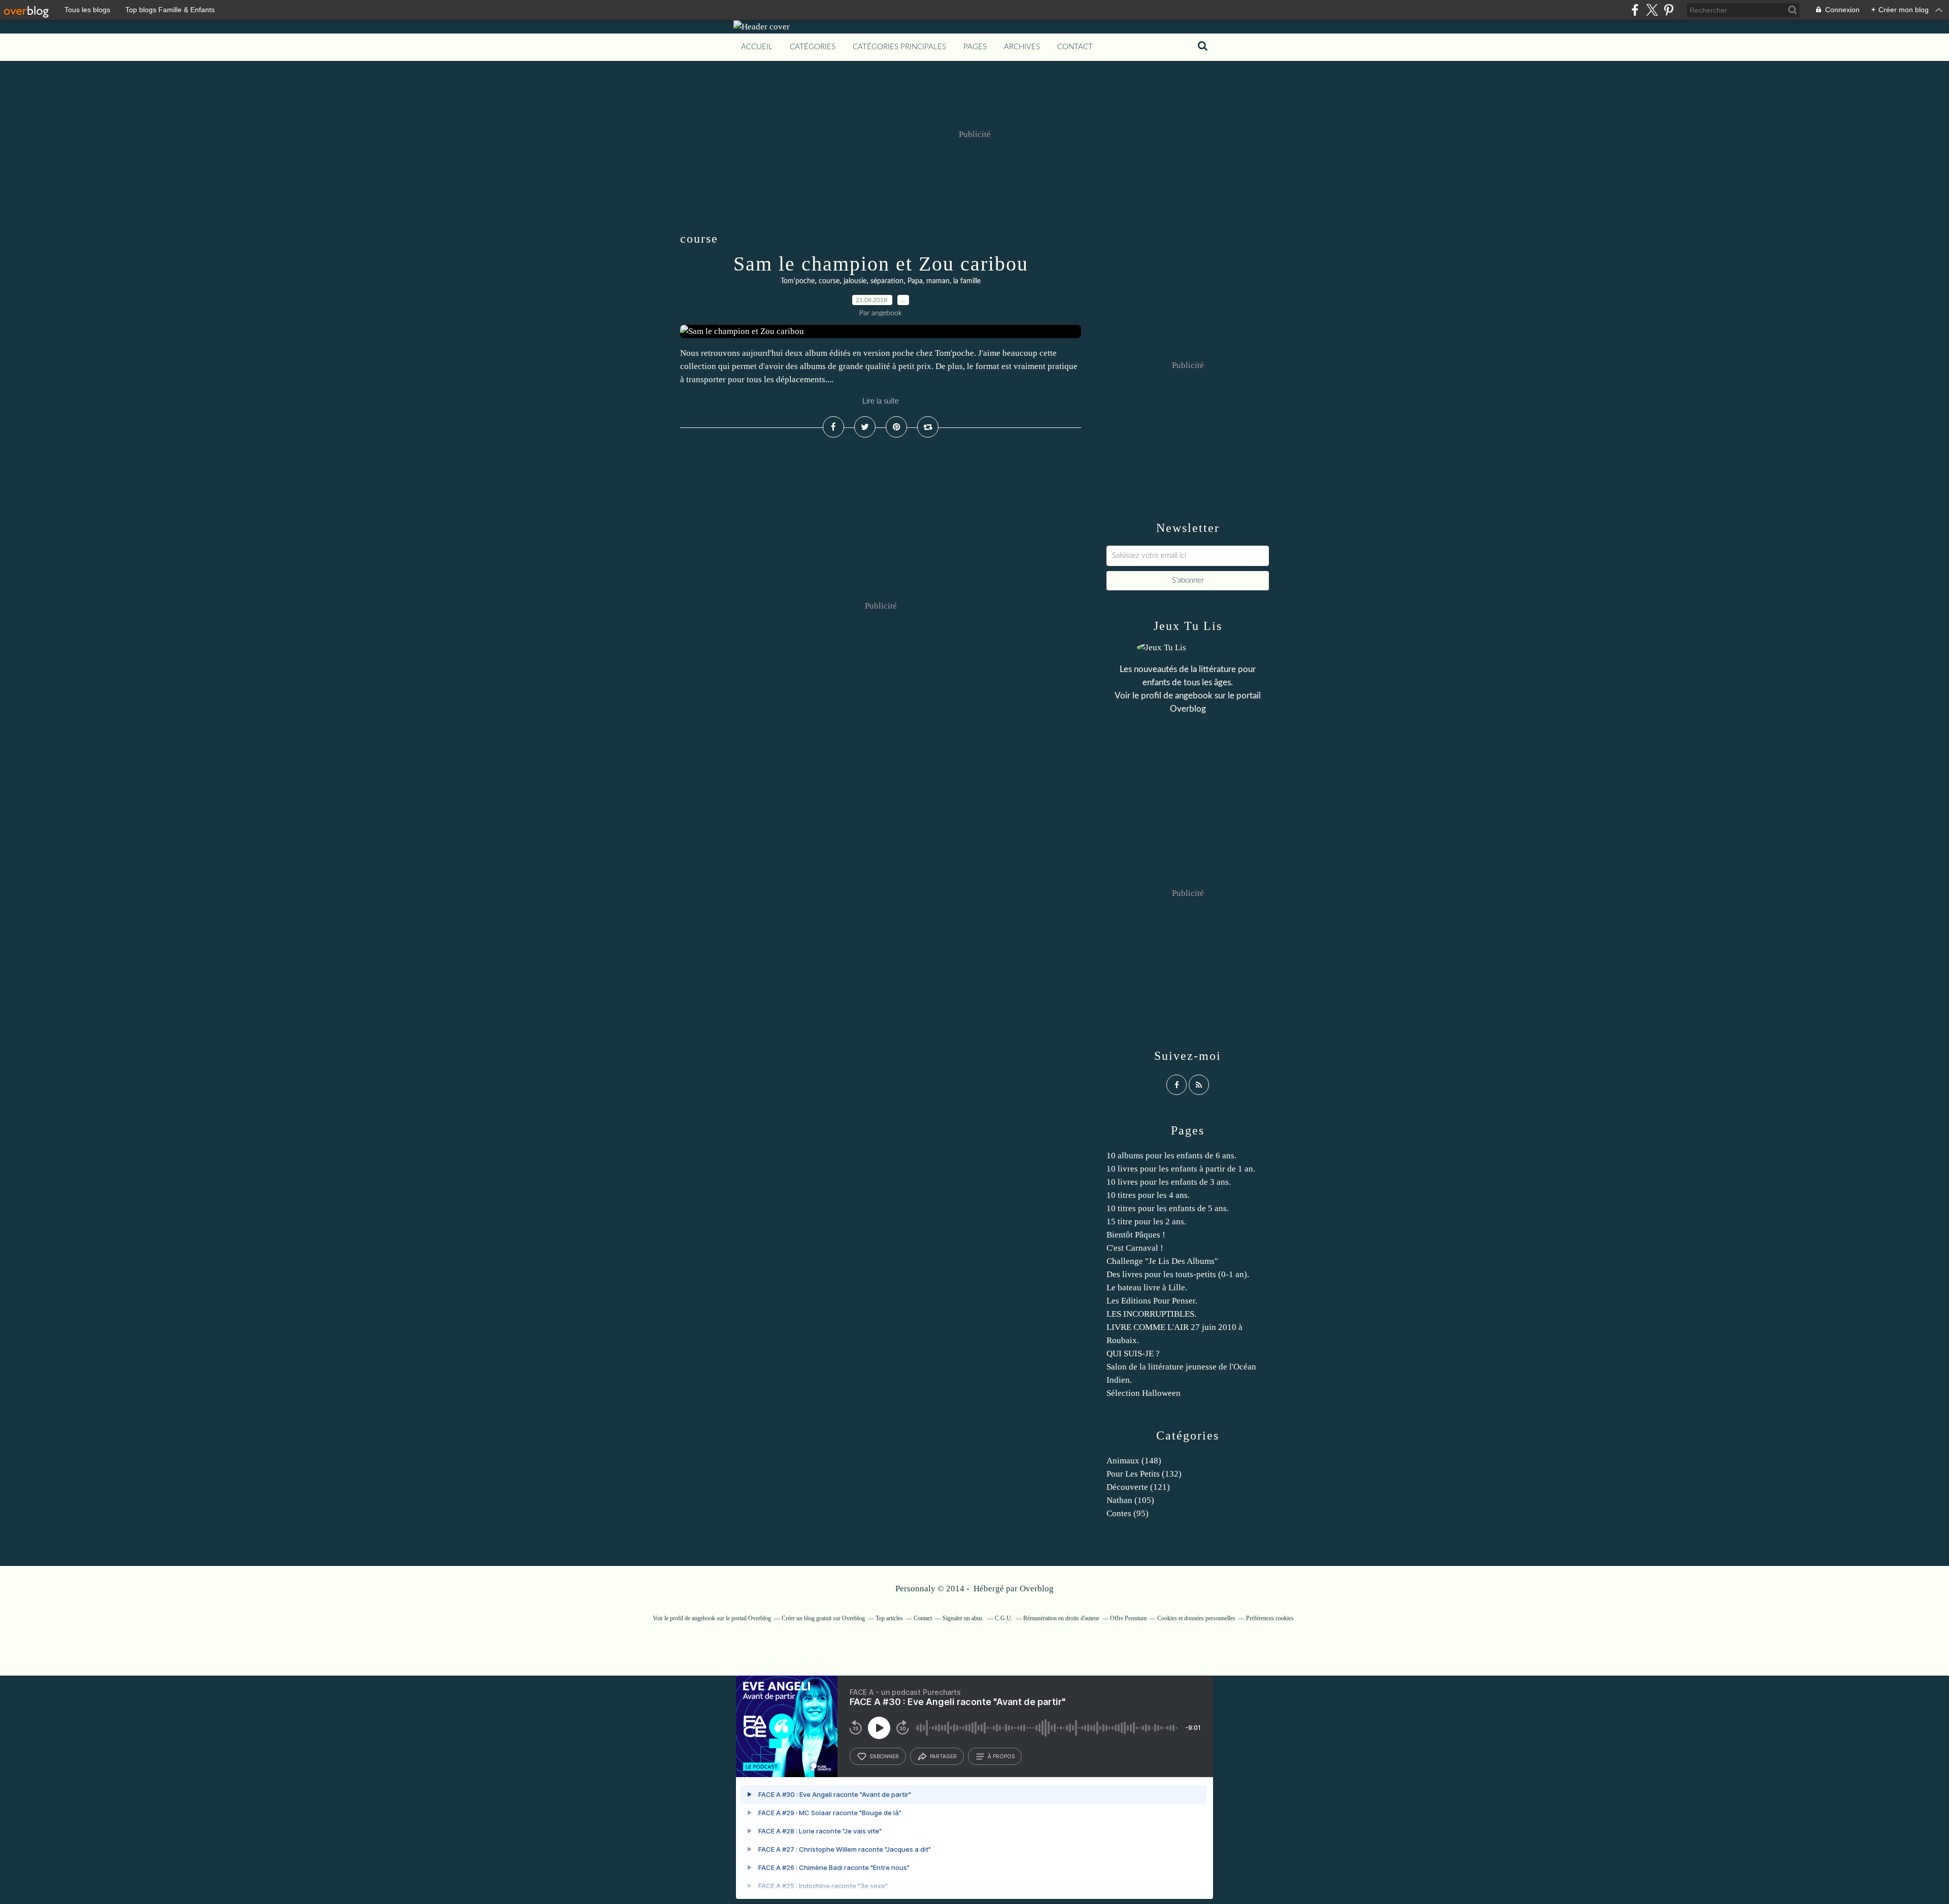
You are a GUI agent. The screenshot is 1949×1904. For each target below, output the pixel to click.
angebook (1194, 696)
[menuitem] (757, 47)
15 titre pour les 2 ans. (1146, 1222)
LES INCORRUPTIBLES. (1151, 1314)
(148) (1134, 1461)
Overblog (1037, 1589)
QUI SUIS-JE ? (1133, 1354)
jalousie (855, 281)
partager (943, 1756)
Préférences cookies (1270, 1618)
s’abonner (884, 1756)
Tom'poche (798, 281)
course (829, 281)
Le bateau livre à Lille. (1147, 1288)
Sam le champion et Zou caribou (881, 264)
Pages (975, 47)
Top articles (889, 1618)
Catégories (813, 47)
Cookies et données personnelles (1196, 1618)
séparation (887, 281)
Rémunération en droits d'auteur (1061, 1618)
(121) (1138, 1487)
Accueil (757, 47)
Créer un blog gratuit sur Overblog (823, 1618)
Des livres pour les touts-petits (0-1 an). (1178, 1274)
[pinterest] (1669, 10)
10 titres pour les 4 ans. (1148, 1195)
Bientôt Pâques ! (1136, 1235)
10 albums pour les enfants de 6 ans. (1171, 1156)
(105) (1130, 1500)
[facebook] (1635, 10)
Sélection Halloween (1144, 1393)
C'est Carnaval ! (1135, 1248)
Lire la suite (881, 401)
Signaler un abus (963, 1618)
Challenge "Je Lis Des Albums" (1162, 1261)
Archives (1022, 47)
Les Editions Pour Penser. (1152, 1301)
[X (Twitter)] (1652, 10)
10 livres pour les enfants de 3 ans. (1169, 1182)
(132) (1144, 1474)
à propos (1001, 1756)
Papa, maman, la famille (944, 281)
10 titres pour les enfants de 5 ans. (1168, 1208)
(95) (1128, 1513)
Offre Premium (1128, 1618)
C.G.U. (1004, 1618)
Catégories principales (899, 47)
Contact (1075, 47)
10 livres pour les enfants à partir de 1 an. (1181, 1169)
